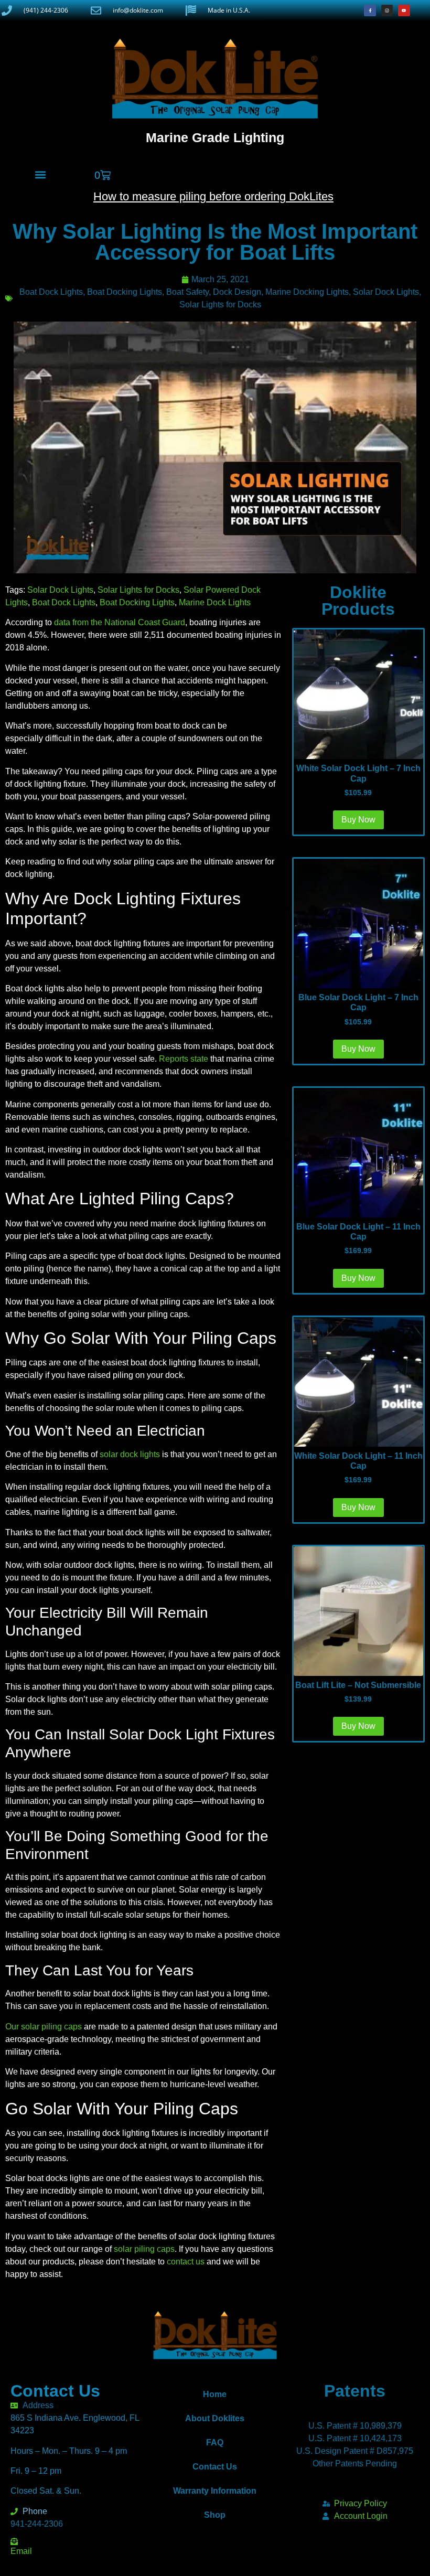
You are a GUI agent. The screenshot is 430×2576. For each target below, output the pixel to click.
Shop (215, 2515)
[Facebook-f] (370, 10)
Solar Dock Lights (386, 292)
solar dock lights (130, 1454)
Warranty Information (215, 2491)
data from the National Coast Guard (120, 622)
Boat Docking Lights (125, 292)
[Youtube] (404, 10)
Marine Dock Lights (215, 602)
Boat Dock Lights (51, 292)
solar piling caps (144, 2249)
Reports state (184, 1059)
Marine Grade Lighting (215, 137)
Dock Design (237, 292)
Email (21, 2551)
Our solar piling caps (44, 2027)
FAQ (215, 2443)
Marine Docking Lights (307, 292)
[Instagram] (387, 10)
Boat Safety (187, 292)
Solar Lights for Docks (220, 304)
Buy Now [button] (358, 820)
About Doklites (215, 2418)
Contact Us (215, 2467)
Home (215, 2394)
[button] (40, 174)
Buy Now (358, 1726)
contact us (186, 2262)
